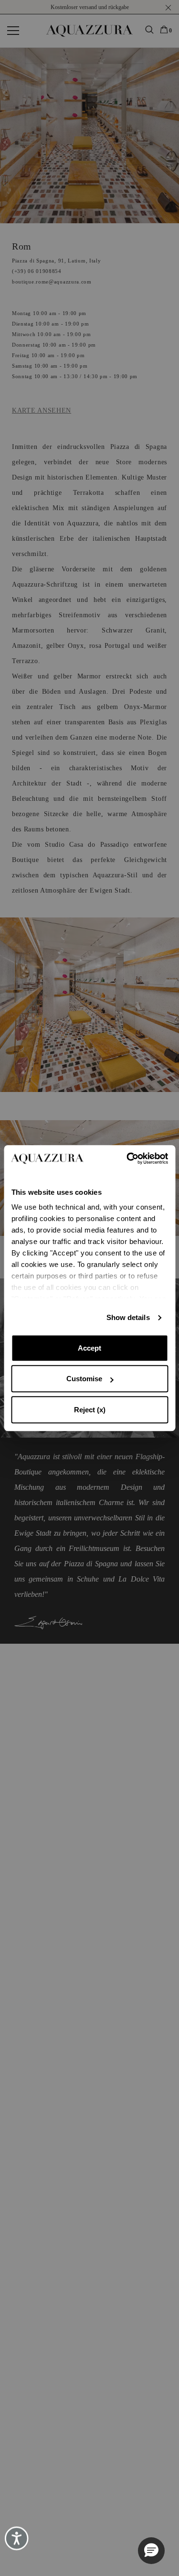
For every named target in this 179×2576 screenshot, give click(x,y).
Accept (89, 1348)
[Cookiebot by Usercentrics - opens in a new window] (127, 1158)
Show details (128, 1317)
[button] (151, 2551)
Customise (84, 1379)
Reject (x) (90, 1410)
